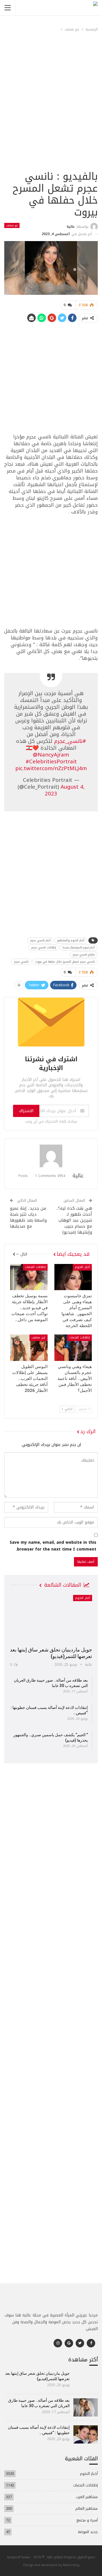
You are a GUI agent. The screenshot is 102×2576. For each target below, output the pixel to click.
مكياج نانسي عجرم (84, 955)
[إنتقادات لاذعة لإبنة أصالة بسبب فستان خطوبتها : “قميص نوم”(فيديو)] (86, 2434)
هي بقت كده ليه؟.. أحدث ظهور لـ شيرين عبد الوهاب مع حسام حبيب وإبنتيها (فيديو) (74, 1220)
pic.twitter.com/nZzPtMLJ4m (51, 768)
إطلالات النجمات (35, 1267)
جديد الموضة (88, 2532)
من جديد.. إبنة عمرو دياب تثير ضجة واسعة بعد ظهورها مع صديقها (28, 1217)
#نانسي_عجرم (70, 741)
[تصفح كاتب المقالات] (51, 1156)
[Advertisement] (51, 115)
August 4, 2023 (65, 790)
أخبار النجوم (82, 1267)
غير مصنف (12, 225)
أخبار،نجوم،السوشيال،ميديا (79, 947)
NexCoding (71, 2565)
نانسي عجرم (21, 962)
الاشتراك (26, 1111)
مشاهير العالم (87, 2508)
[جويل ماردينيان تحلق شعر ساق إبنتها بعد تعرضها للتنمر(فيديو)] (51, 1619)
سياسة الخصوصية (19, 2557)
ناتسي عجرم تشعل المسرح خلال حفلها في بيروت (65, 962)
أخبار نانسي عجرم (40, 940)
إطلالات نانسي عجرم (44, 947)
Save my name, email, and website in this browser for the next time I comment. (53, 1546)
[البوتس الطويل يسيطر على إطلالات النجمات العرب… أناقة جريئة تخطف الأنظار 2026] (29, 1348)
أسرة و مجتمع (87, 2520)
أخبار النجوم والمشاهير (71, 940)
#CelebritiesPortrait (51, 762)
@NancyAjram (51, 755)
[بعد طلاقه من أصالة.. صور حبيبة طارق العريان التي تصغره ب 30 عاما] (86, 2407)
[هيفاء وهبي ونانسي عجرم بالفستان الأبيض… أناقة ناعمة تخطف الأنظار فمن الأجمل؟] (73, 1348)
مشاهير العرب (87, 2497)
